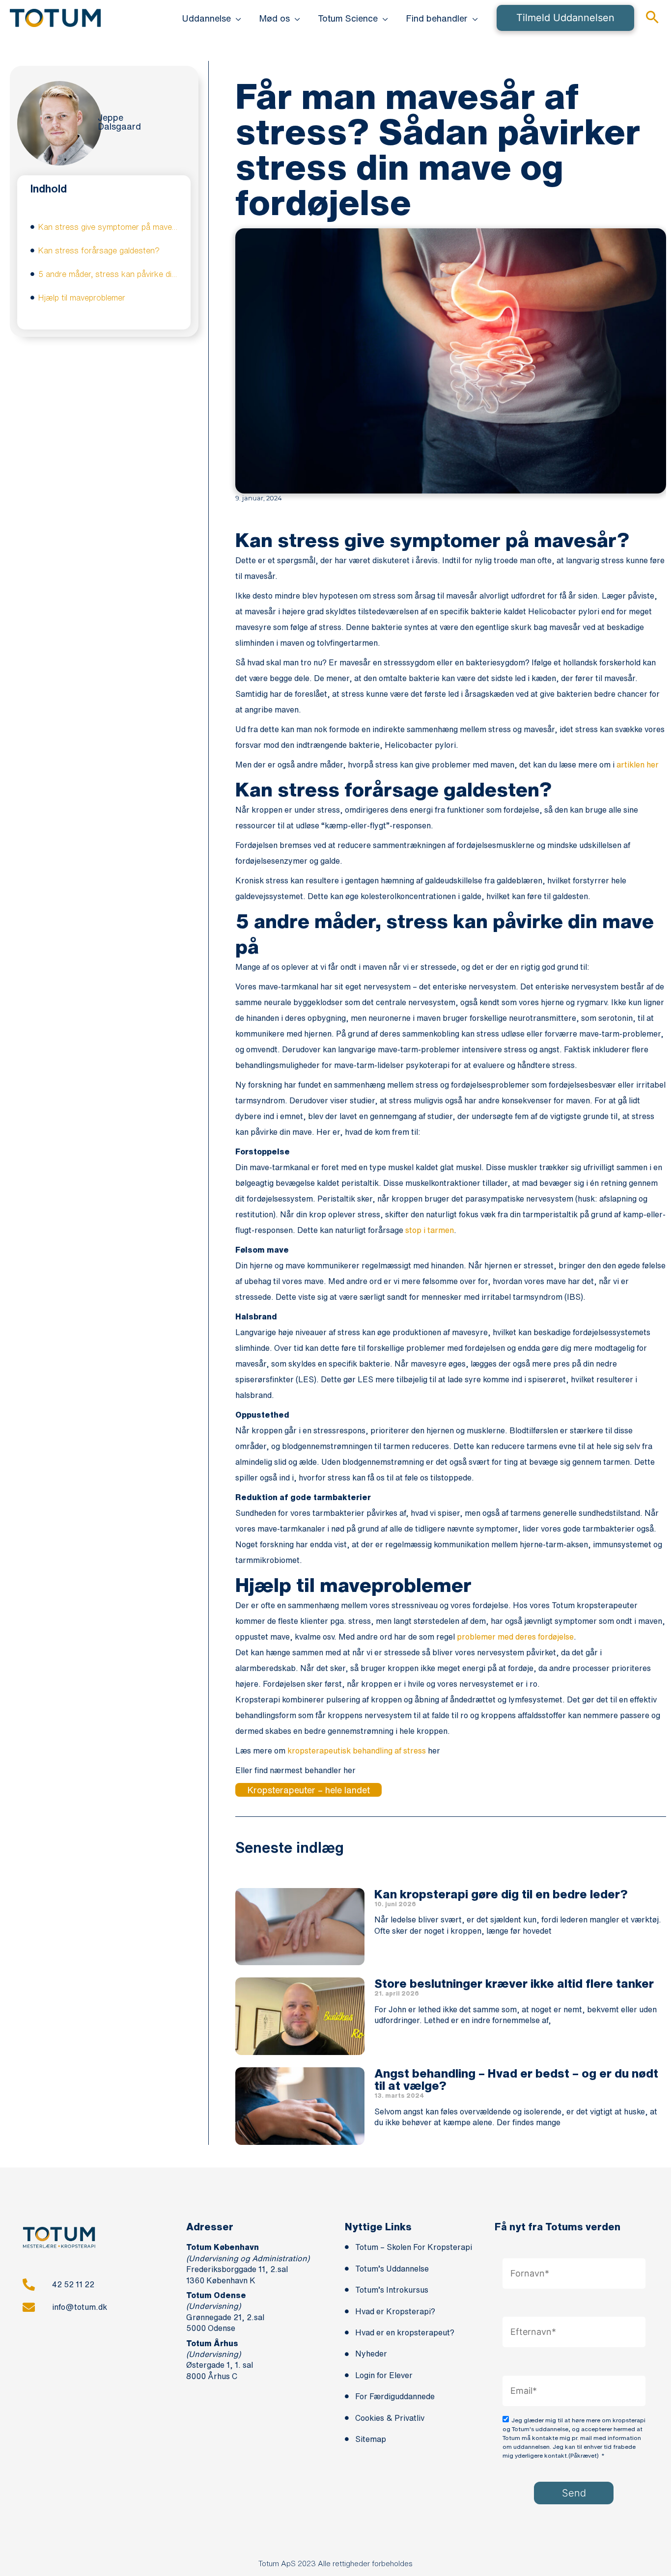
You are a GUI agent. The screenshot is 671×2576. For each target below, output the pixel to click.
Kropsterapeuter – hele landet (308, 1790)
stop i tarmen (430, 1230)
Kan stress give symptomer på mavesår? (108, 227)
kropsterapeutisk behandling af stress (357, 1751)
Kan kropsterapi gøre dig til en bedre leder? (501, 1894)
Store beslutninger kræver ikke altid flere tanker (514, 1983)
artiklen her (638, 765)
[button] (236, 18)
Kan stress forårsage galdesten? (99, 250)
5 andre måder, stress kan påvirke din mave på (108, 274)
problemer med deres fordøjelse (515, 1637)
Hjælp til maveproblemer (82, 298)
